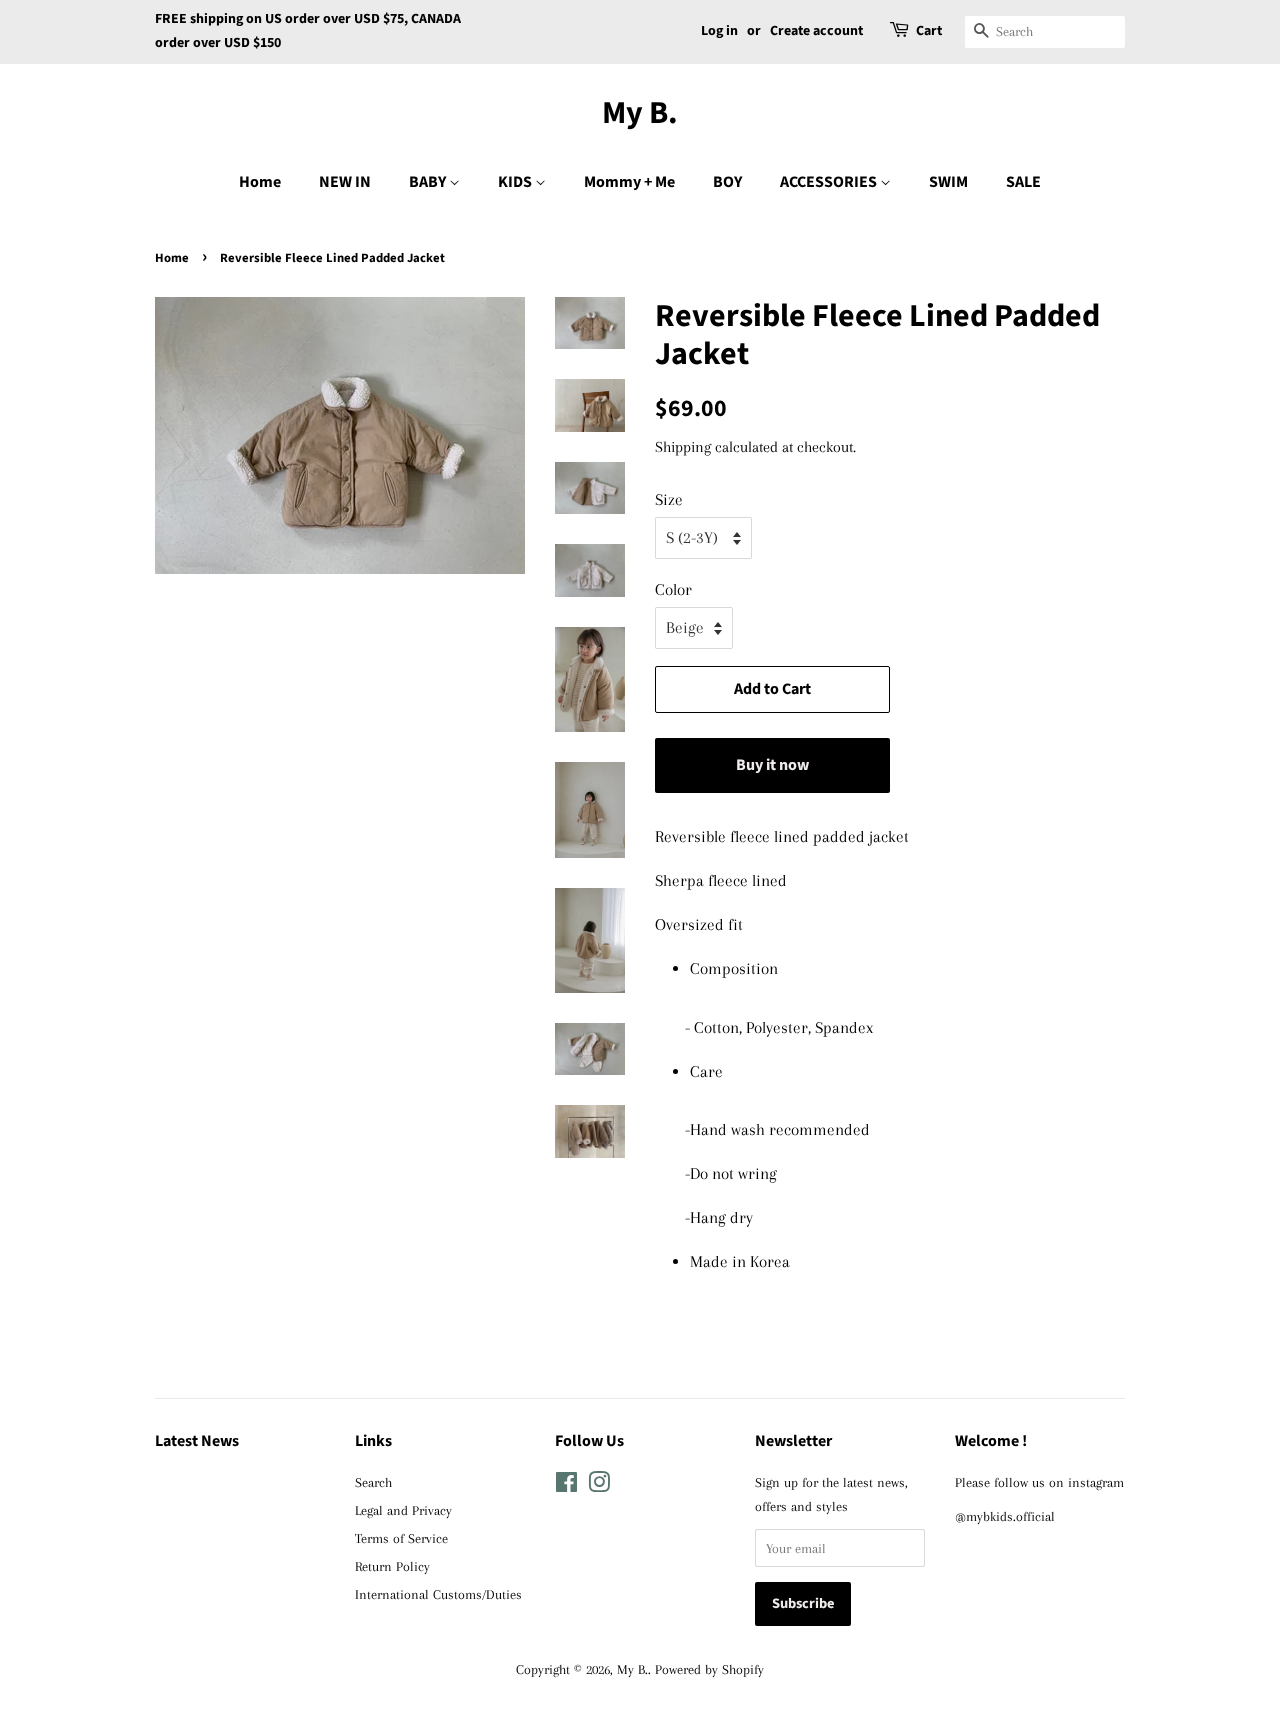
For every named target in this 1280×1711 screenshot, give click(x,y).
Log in (719, 31)
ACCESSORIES (830, 182)
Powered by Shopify (709, 1669)
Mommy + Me (629, 182)
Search (373, 1482)
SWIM (948, 182)
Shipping (683, 447)
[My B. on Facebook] (566, 1486)
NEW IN (345, 182)
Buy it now (772, 765)
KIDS (516, 182)
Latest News (197, 1441)
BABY (429, 182)
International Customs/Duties (438, 1594)
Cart (929, 31)
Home (260, 182)
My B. (640, 113)
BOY (727, 182)
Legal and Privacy (403, 1510)
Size (669, 499)
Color (673, 589)
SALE (1023, 182)
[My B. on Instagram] (599, 1486)
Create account (816, 31)
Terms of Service (401, 1538)
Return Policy (392, 1566)
